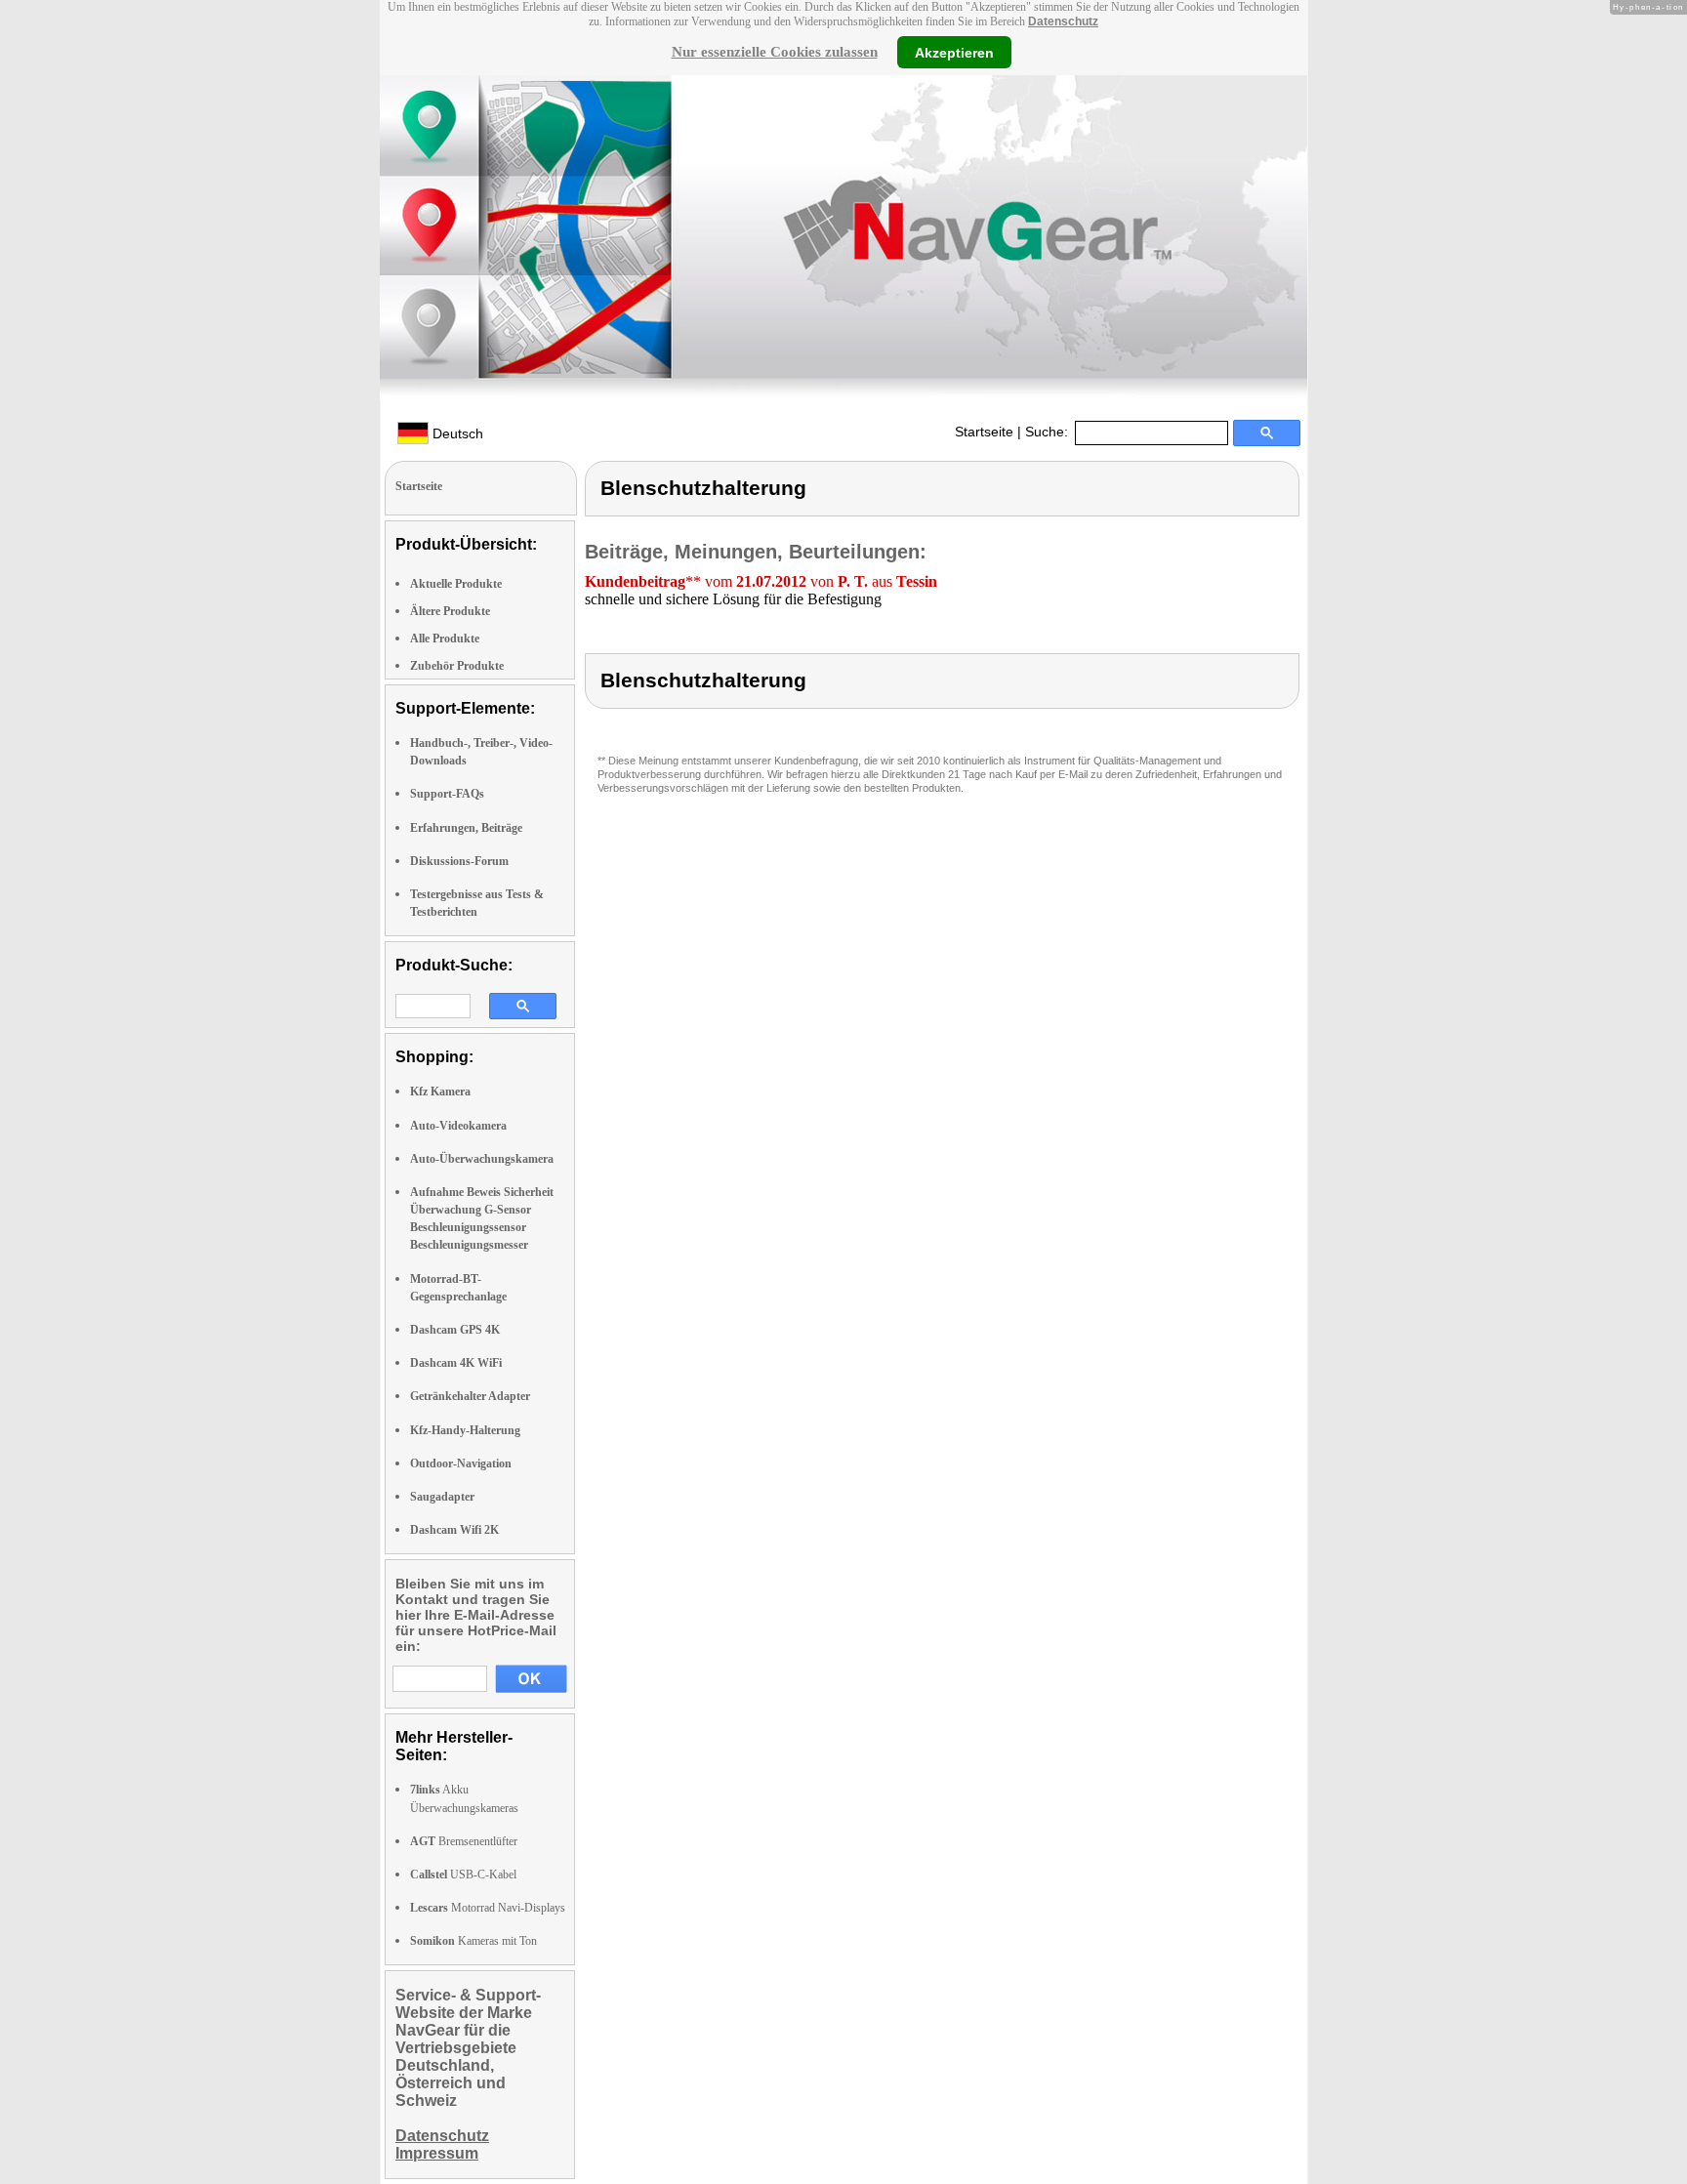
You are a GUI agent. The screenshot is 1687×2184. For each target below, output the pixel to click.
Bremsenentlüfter (464, 1841)
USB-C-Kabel (463, 1875)
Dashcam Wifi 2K (454, 1530)
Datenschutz (1063, 21)
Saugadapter (442, 1497)
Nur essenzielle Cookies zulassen (775, 52)
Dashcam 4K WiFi (456, 1363)
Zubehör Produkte (457, 666)
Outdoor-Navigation (461, 1463)
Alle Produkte (445, 639)
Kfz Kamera (440, 1092)
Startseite (984, 432)
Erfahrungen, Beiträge (466, 828)
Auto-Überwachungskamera (482, 1159)
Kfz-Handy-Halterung (465, 1430)
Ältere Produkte (450, 611)
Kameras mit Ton (473, 1941)
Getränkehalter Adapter (470, 1396)
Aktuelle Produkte (456, 584)
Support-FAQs (447, 794)
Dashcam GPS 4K (455, 1330)
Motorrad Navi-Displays (488, 1908)
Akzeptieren (954, 52)
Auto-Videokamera (458, 1126)
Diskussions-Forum (459, 861)
